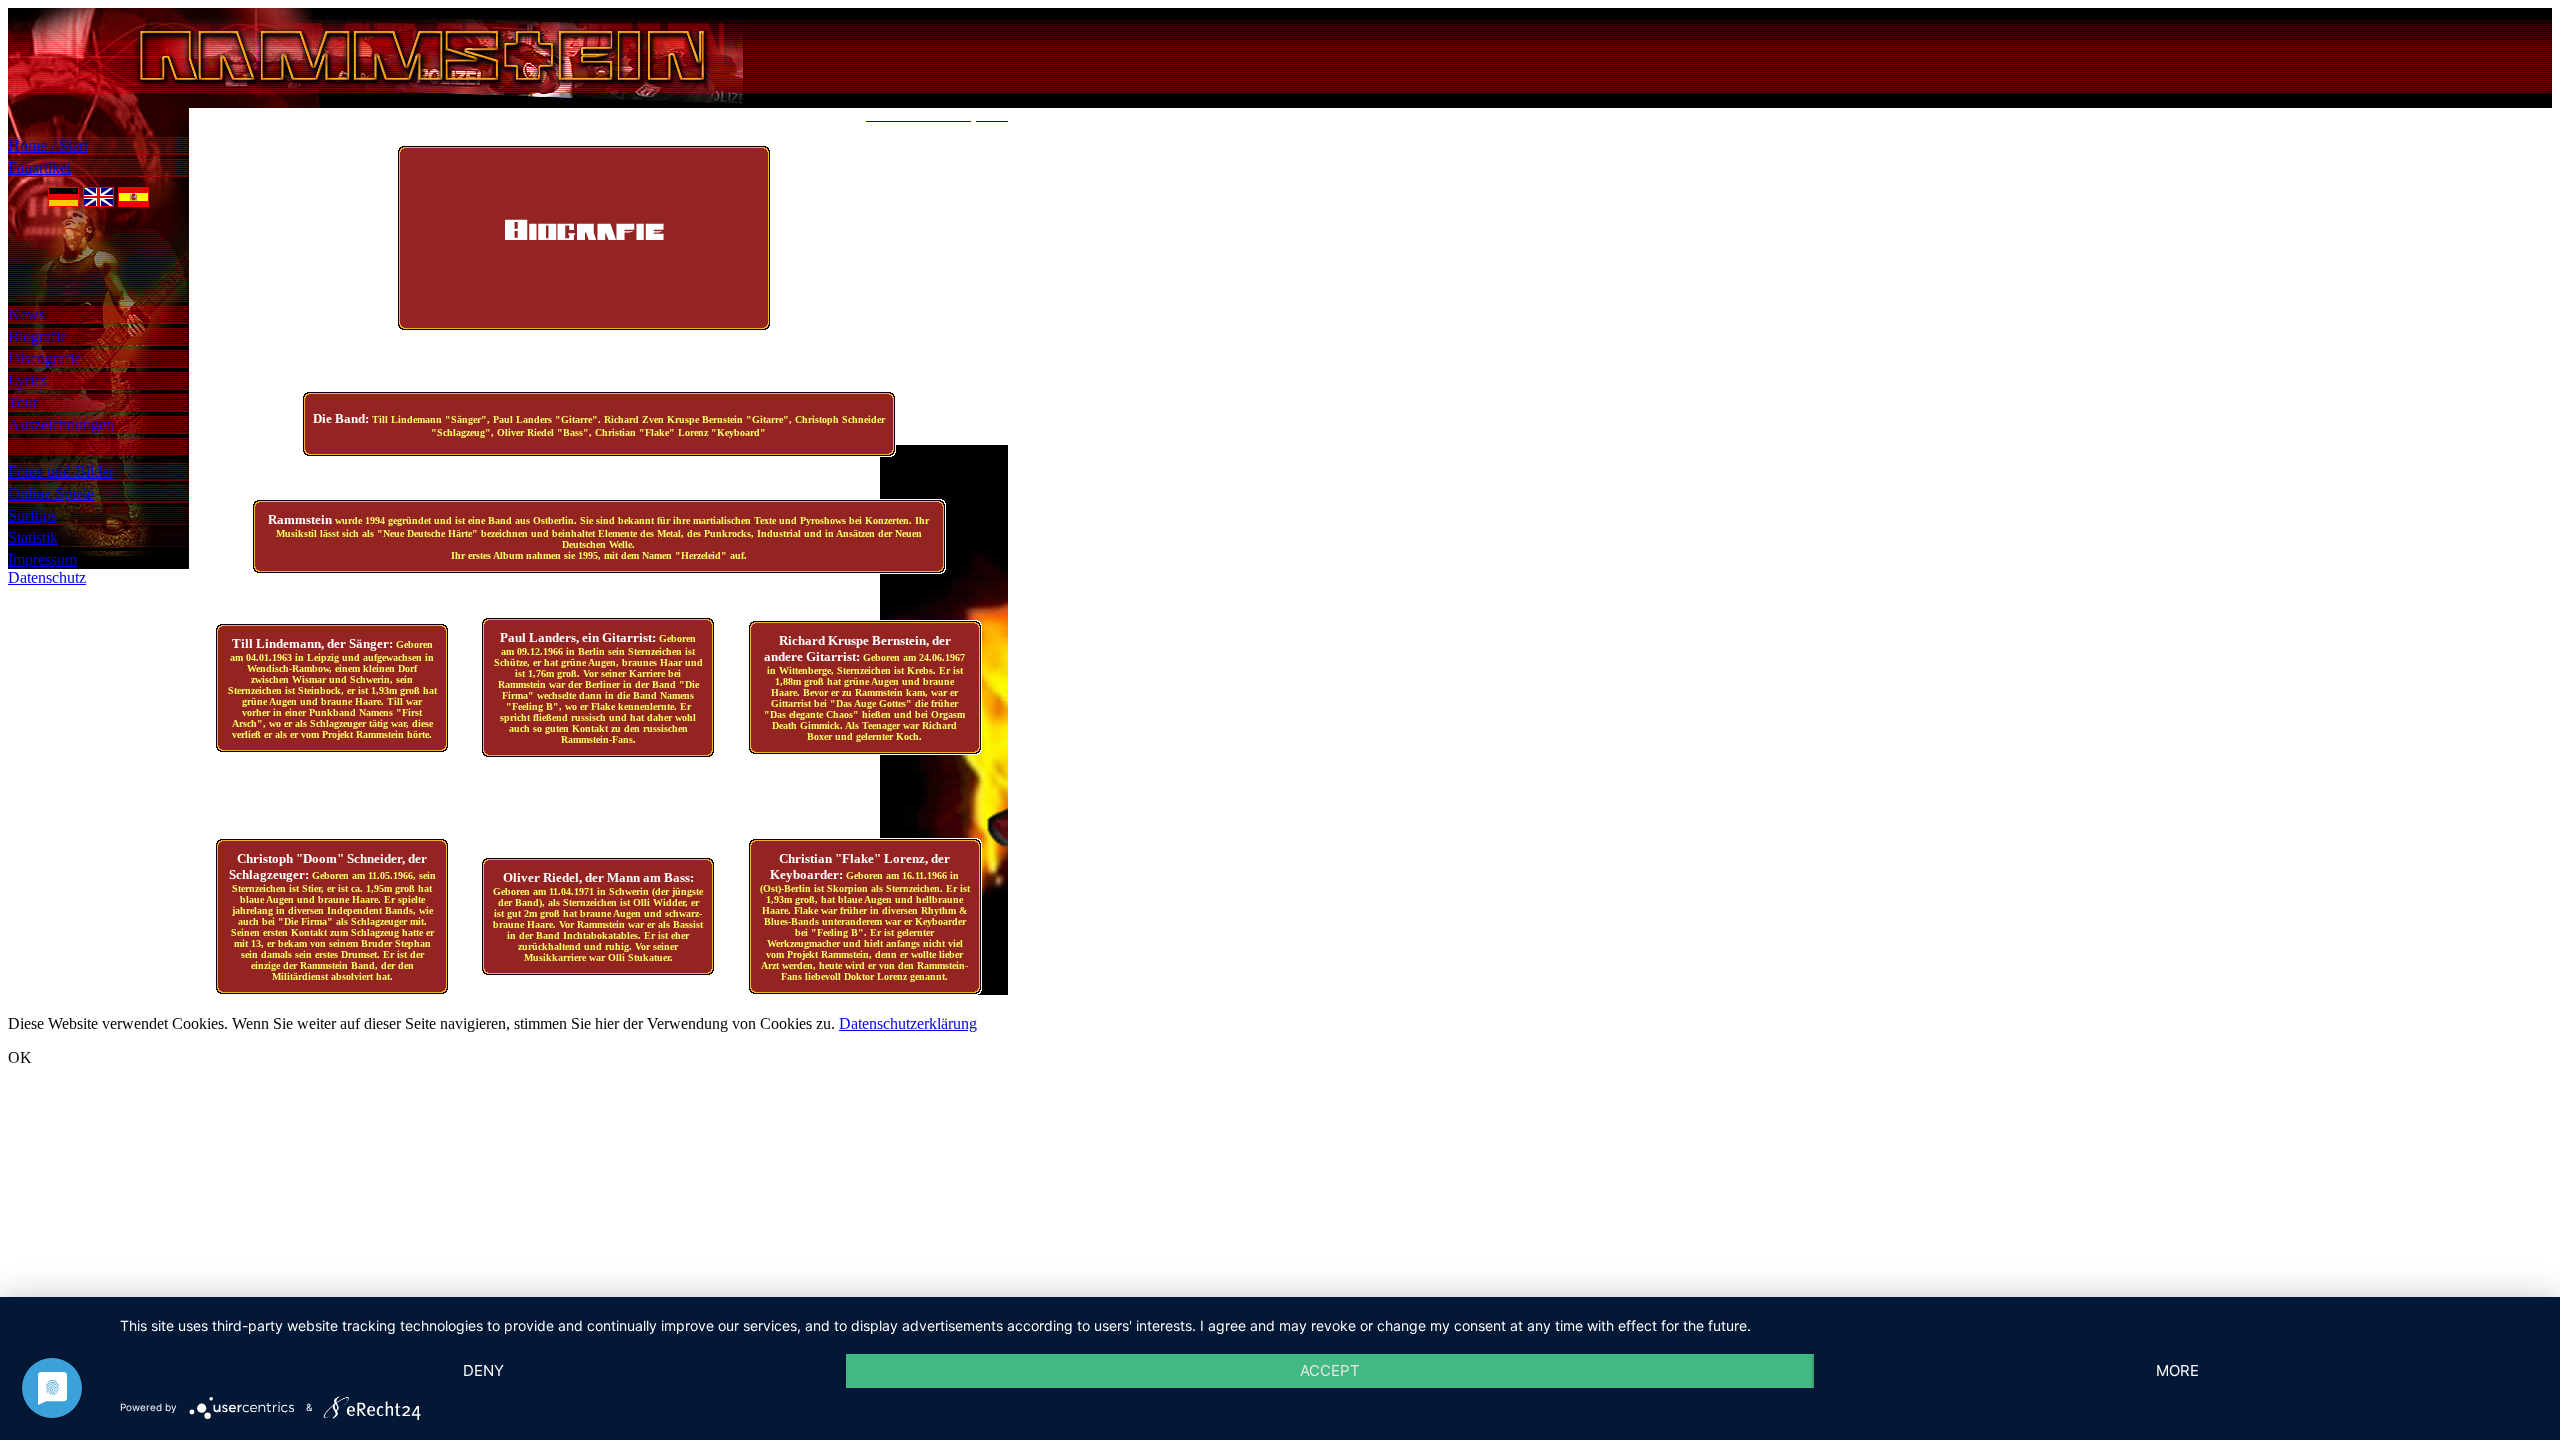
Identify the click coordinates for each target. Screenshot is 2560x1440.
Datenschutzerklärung (908, 1023)
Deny (483, 1370)
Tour (23, 402)
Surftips (32, 515)
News (26, 314)
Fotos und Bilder (61, 471)
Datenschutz (47, 577)
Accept (1330, 1370)
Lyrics (27, 380)
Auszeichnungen (61, 424)
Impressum (42, 559)
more (2177, 1370)
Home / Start (48, 145)
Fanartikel (39, 167)
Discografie (44, 358)
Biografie (37, 336)
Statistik (33, 537)
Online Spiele (51, 493)
